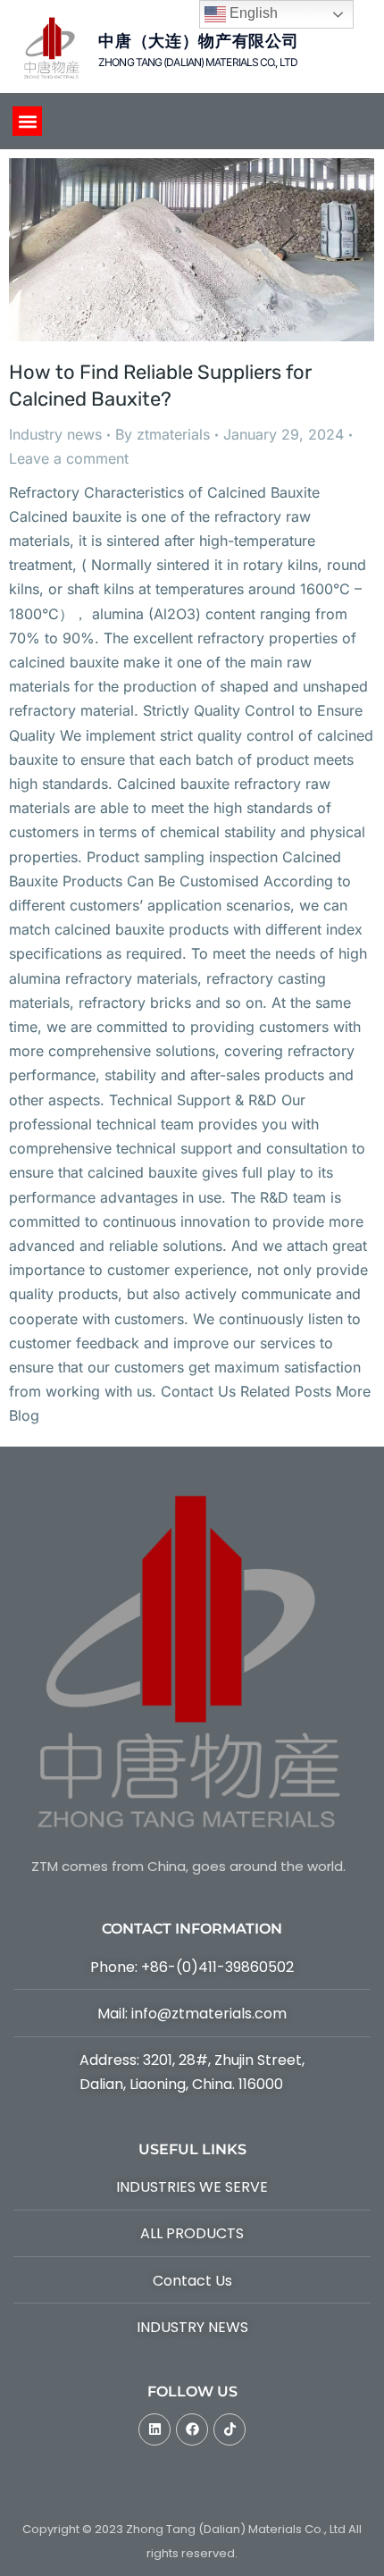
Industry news (55, 434)
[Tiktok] (230, 2429)
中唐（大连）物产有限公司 (198, 41)
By (163, 434)
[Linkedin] (154, 2429)
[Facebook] (192, 2429)
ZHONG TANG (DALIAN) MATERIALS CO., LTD (198, 62)
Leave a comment (69, 458)
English (252, 13)
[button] (27, 121)
